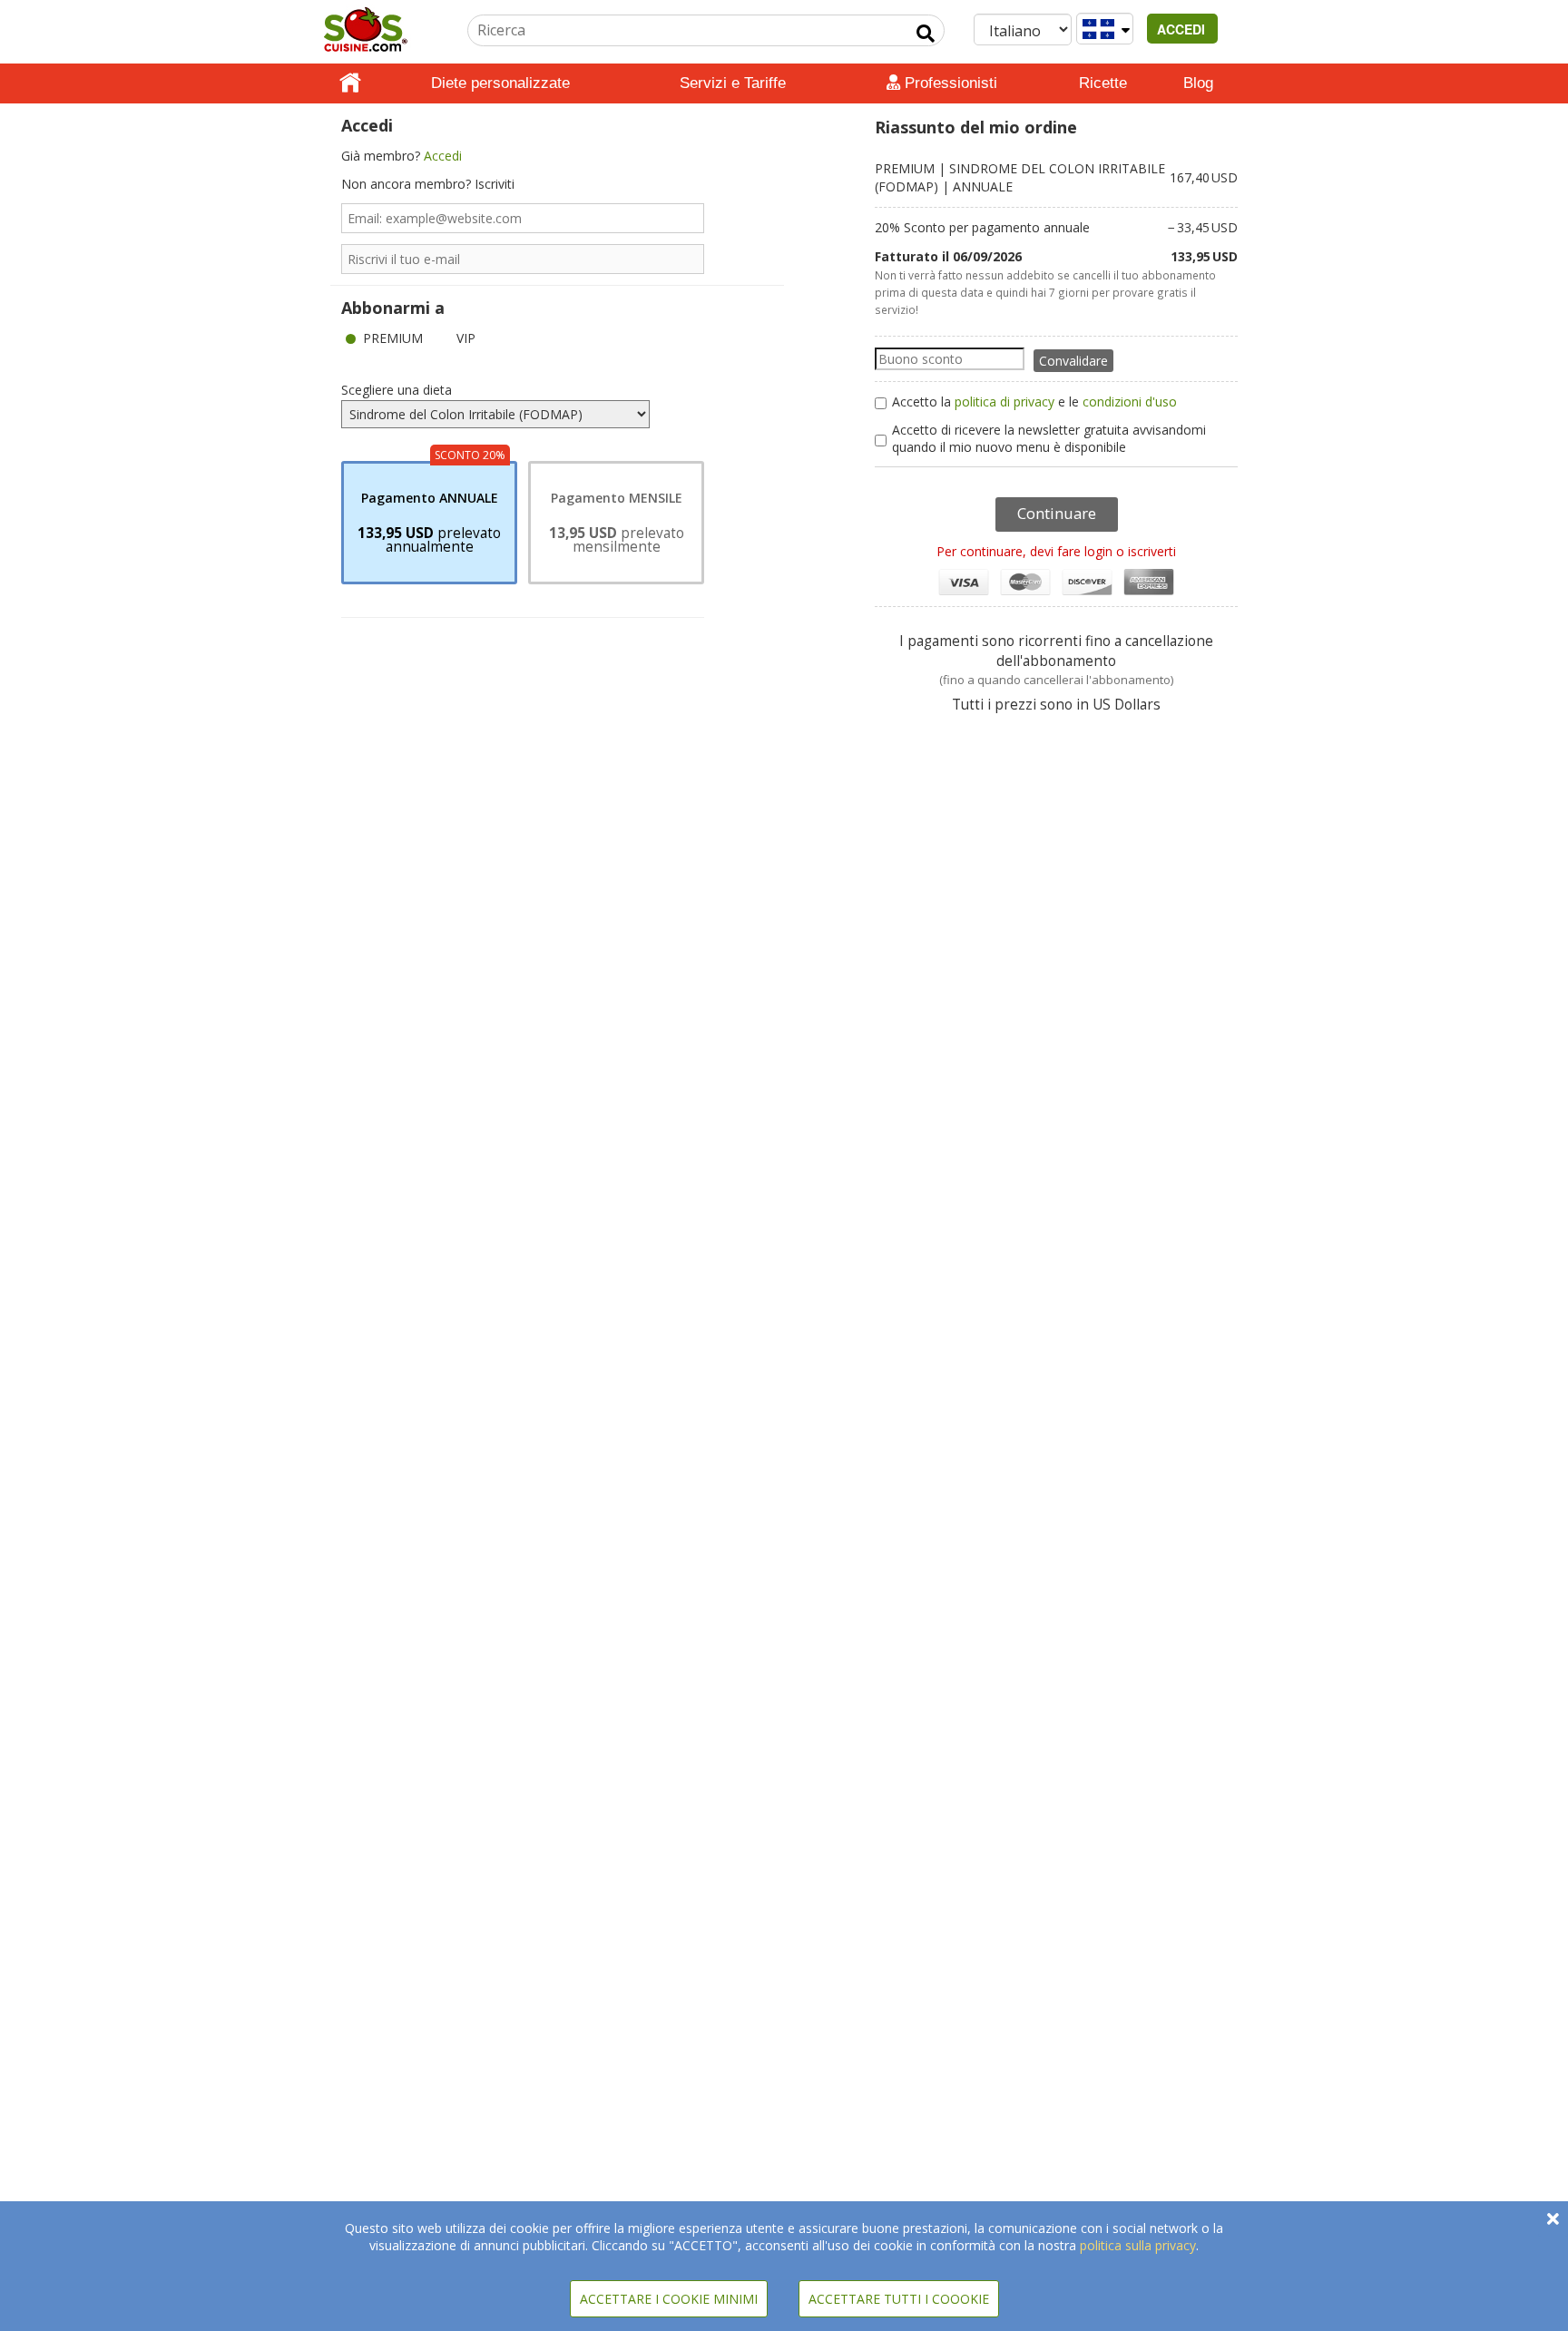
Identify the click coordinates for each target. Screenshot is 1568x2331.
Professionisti (949, 83)
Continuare (1057, 513)
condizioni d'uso (1130, 402)
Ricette (1103, 83)
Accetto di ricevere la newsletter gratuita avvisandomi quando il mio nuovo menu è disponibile (1049, 438)
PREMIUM (393, 338)
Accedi (443, 156)
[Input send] (926, 34)
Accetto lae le (1034, 402)
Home (350, 83)
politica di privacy (1004, 402)
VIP (466, 338)
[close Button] (1553, 2219)
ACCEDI (1183, 29)
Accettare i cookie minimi (669, 2299)
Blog (1198, 83)
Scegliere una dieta (397, 390)
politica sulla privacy (1138, 2245)
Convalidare (1073, 361)
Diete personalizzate (500, 83)
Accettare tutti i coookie (899, 2299)
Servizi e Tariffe (733, 83)
